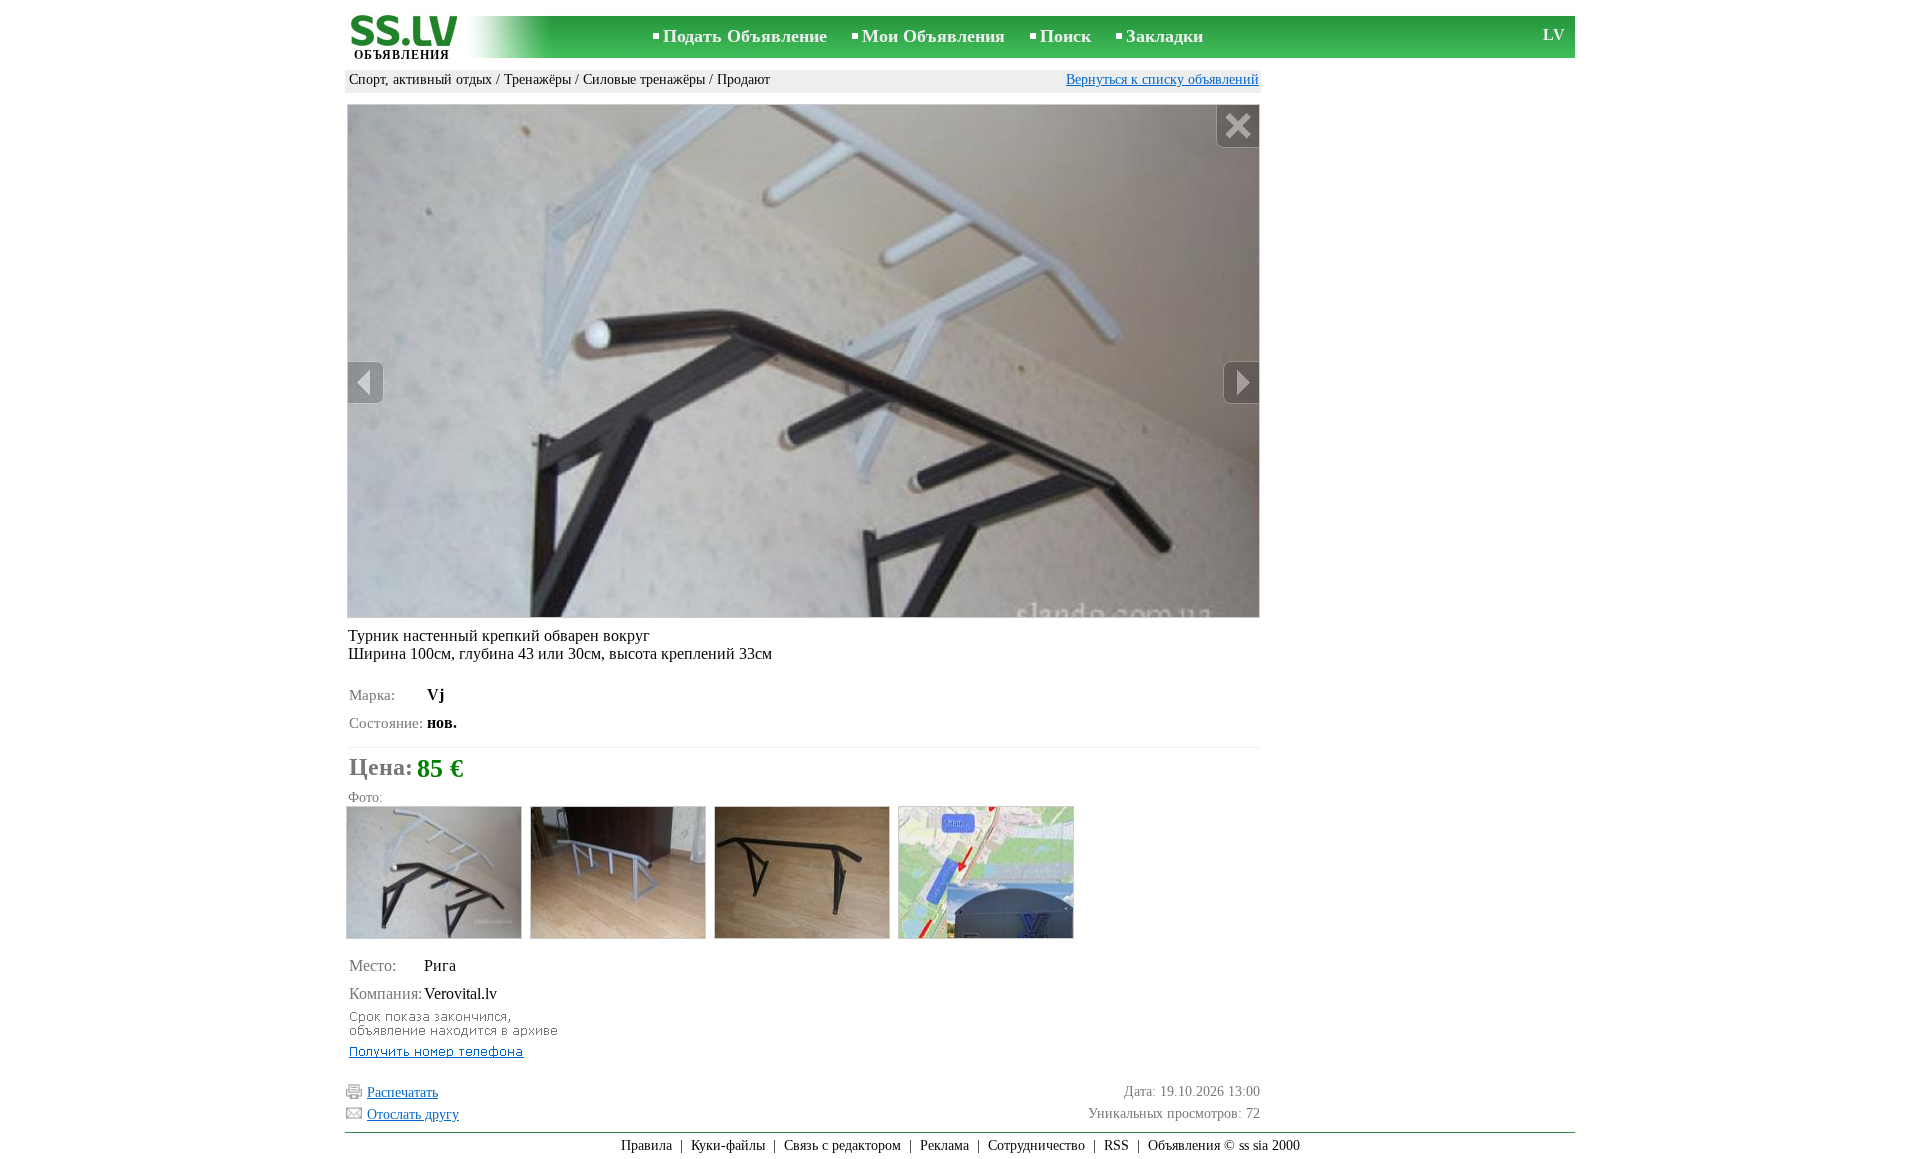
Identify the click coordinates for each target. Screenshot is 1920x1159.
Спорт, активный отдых (420, 79)
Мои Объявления (933, 36)
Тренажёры (537, 79)
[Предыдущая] (366, 382)
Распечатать (402, 1092)
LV (1554, 34)
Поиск (1065, 36)
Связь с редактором (842, 1145)
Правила (646, 1145)
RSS (1116, 1145)
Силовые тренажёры (644, 79)
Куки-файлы (728, 1145)
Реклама (944, 1145)
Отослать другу (413, 1114)
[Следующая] (1241, 382)
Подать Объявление (745, 36)
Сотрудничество (1036, 1145)
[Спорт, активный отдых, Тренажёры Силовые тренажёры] (433, 872)
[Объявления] (402, 38)
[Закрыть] (1237, 126)
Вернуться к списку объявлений (1162, 79)
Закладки (1164, 36)
